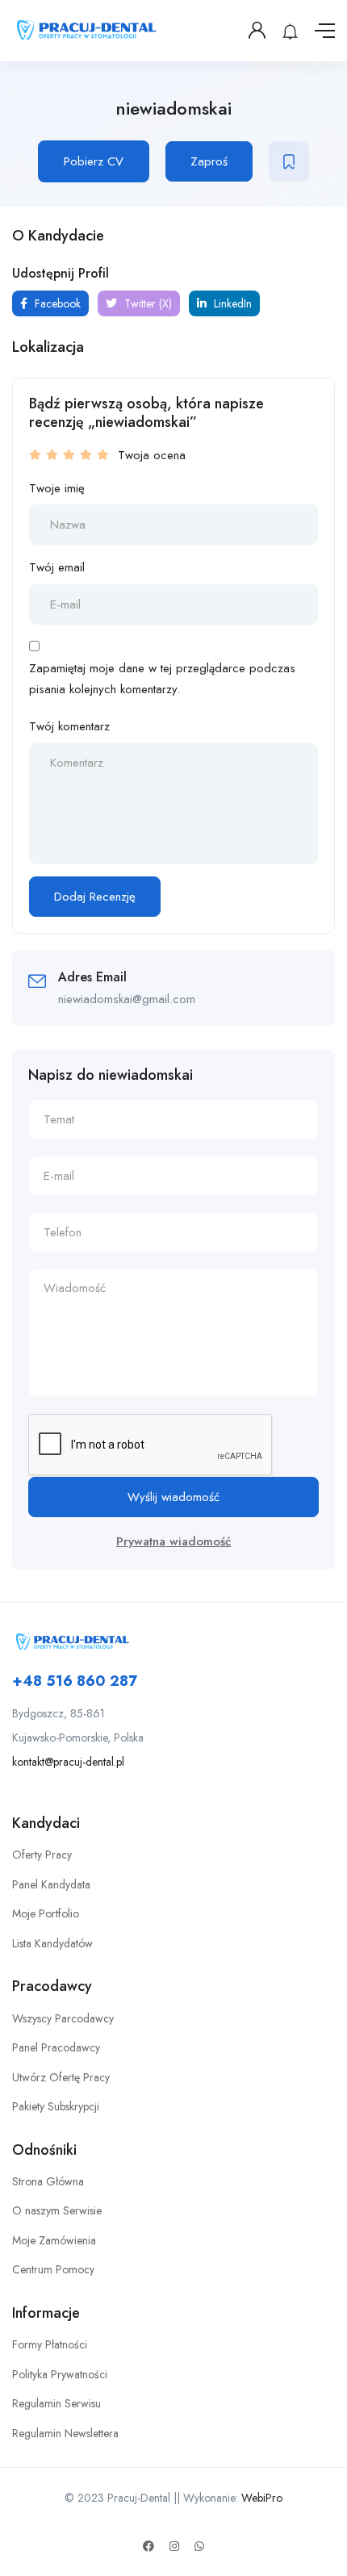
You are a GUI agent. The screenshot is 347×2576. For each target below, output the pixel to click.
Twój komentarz (69, 726)
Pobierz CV (94, 161)
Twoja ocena (152, 455)
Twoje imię (57, 488)
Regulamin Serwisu (56, 2403)
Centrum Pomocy (53, 2269)
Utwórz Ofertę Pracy (61, 2077)
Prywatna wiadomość (173, 1541)
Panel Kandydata (51, 1884)
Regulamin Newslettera (65, 2433)
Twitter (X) (146, 303)
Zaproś (209, 161)
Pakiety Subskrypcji (56, 2106)
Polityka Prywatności (60, 2374)
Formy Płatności (50, 2344)
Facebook (56, 303)
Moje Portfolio (46, 1913)
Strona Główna (48, 2181)
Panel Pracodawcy (56, 2047)
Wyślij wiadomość (173, 1497)
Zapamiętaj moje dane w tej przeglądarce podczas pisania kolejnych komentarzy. (162, 679)
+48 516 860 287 (75, 1681)
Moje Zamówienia (54, 2240)
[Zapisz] (289, 161)
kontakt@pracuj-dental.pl (68, 1762)
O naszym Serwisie (57, 2210)
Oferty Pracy (42, 1855)
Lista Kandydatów (52, 1943)
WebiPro (262, 2498)
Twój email (57, 567)
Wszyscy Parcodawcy (63, 2018)
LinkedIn (231, 303)
